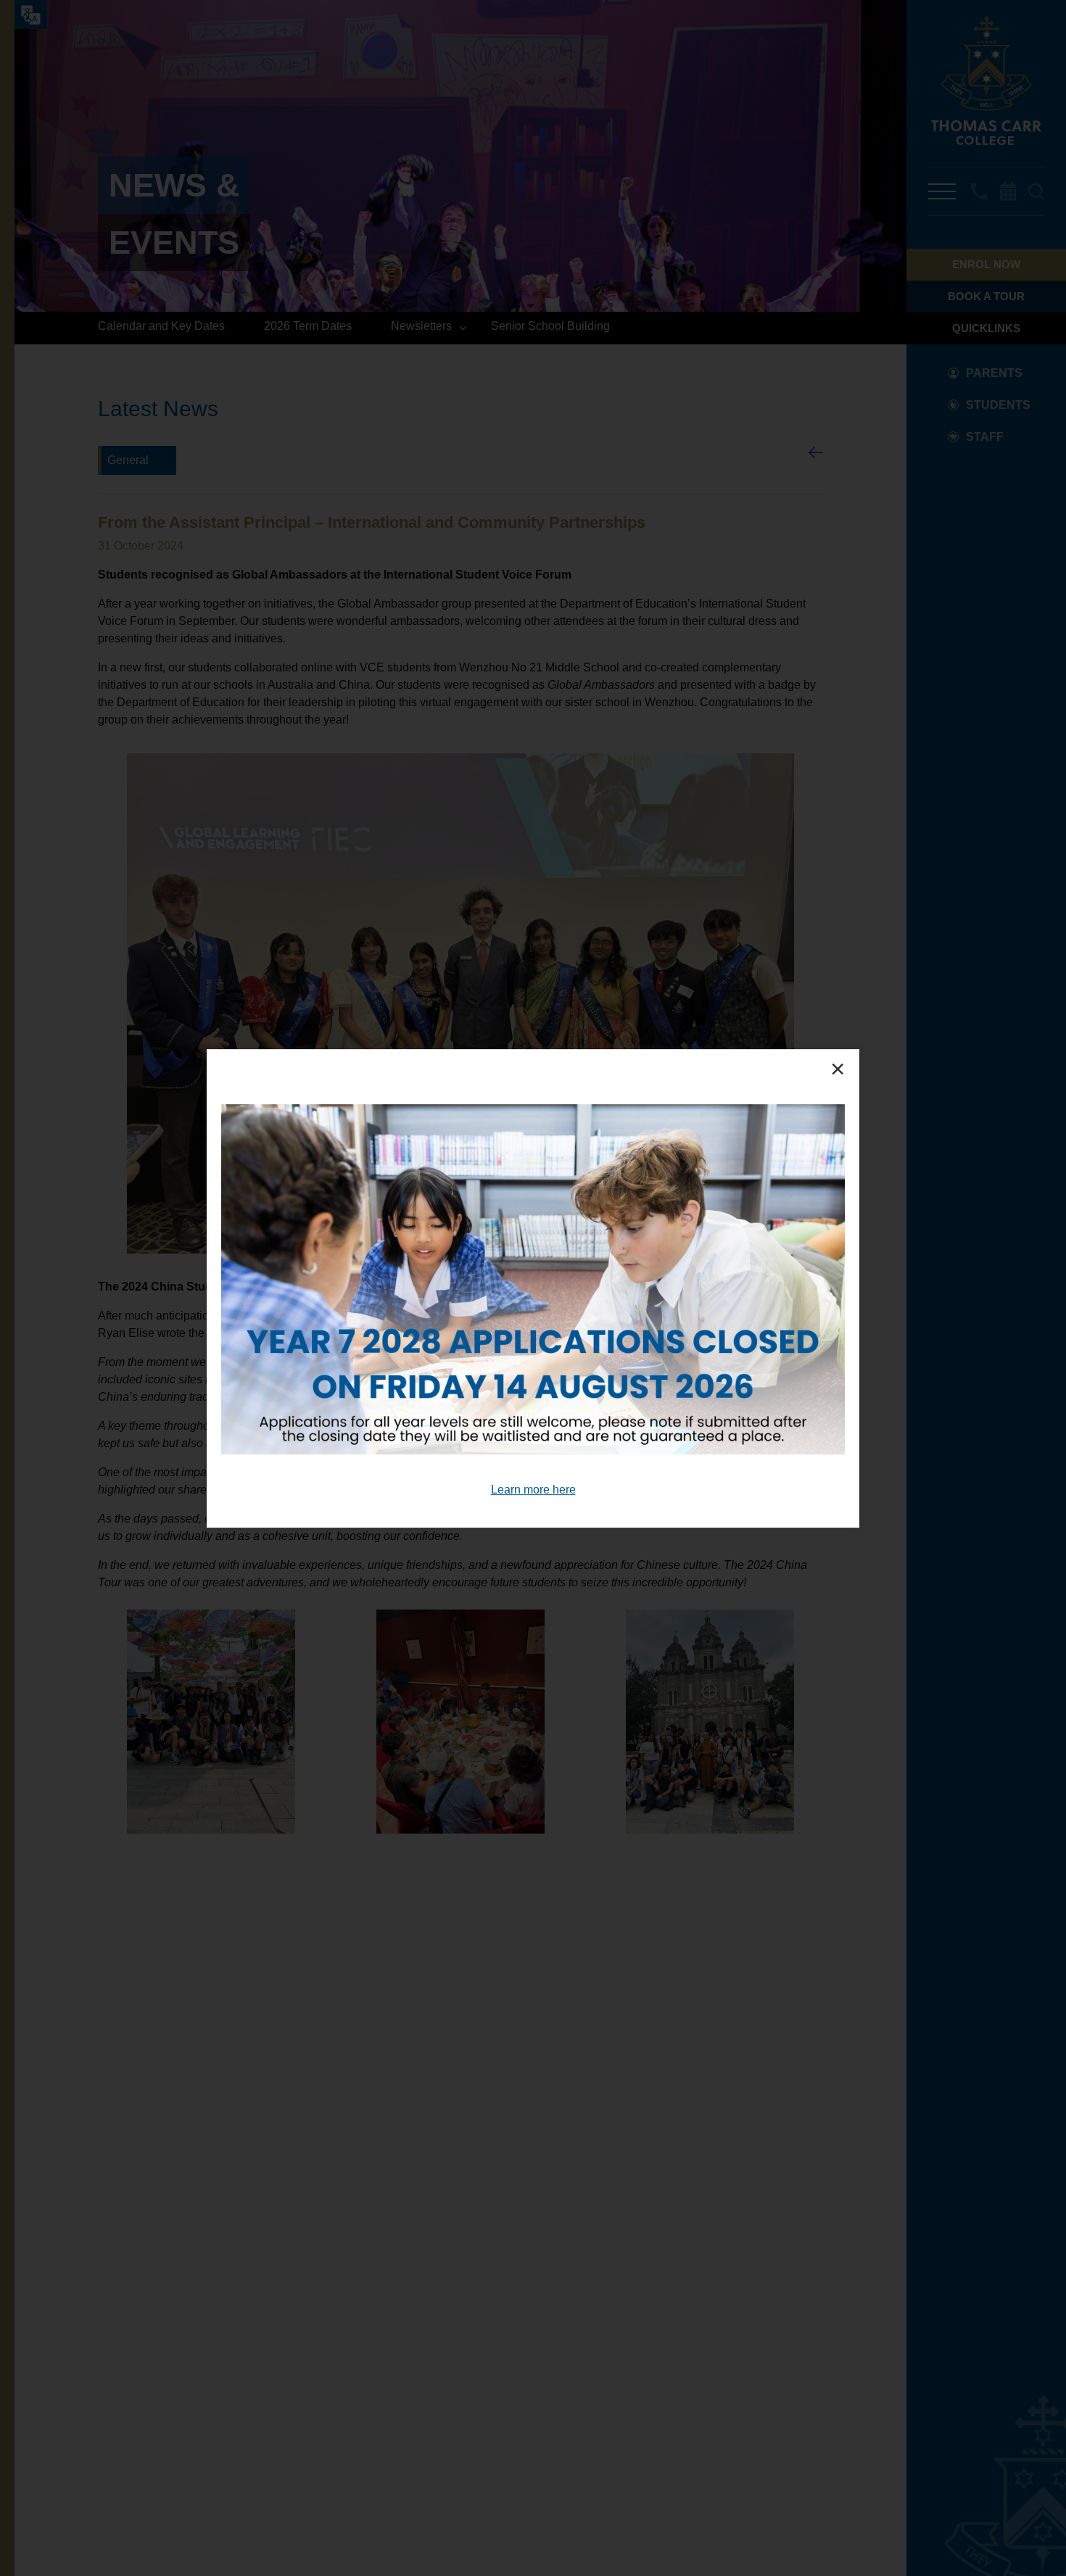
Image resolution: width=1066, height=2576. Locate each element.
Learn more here (533, 1489)
